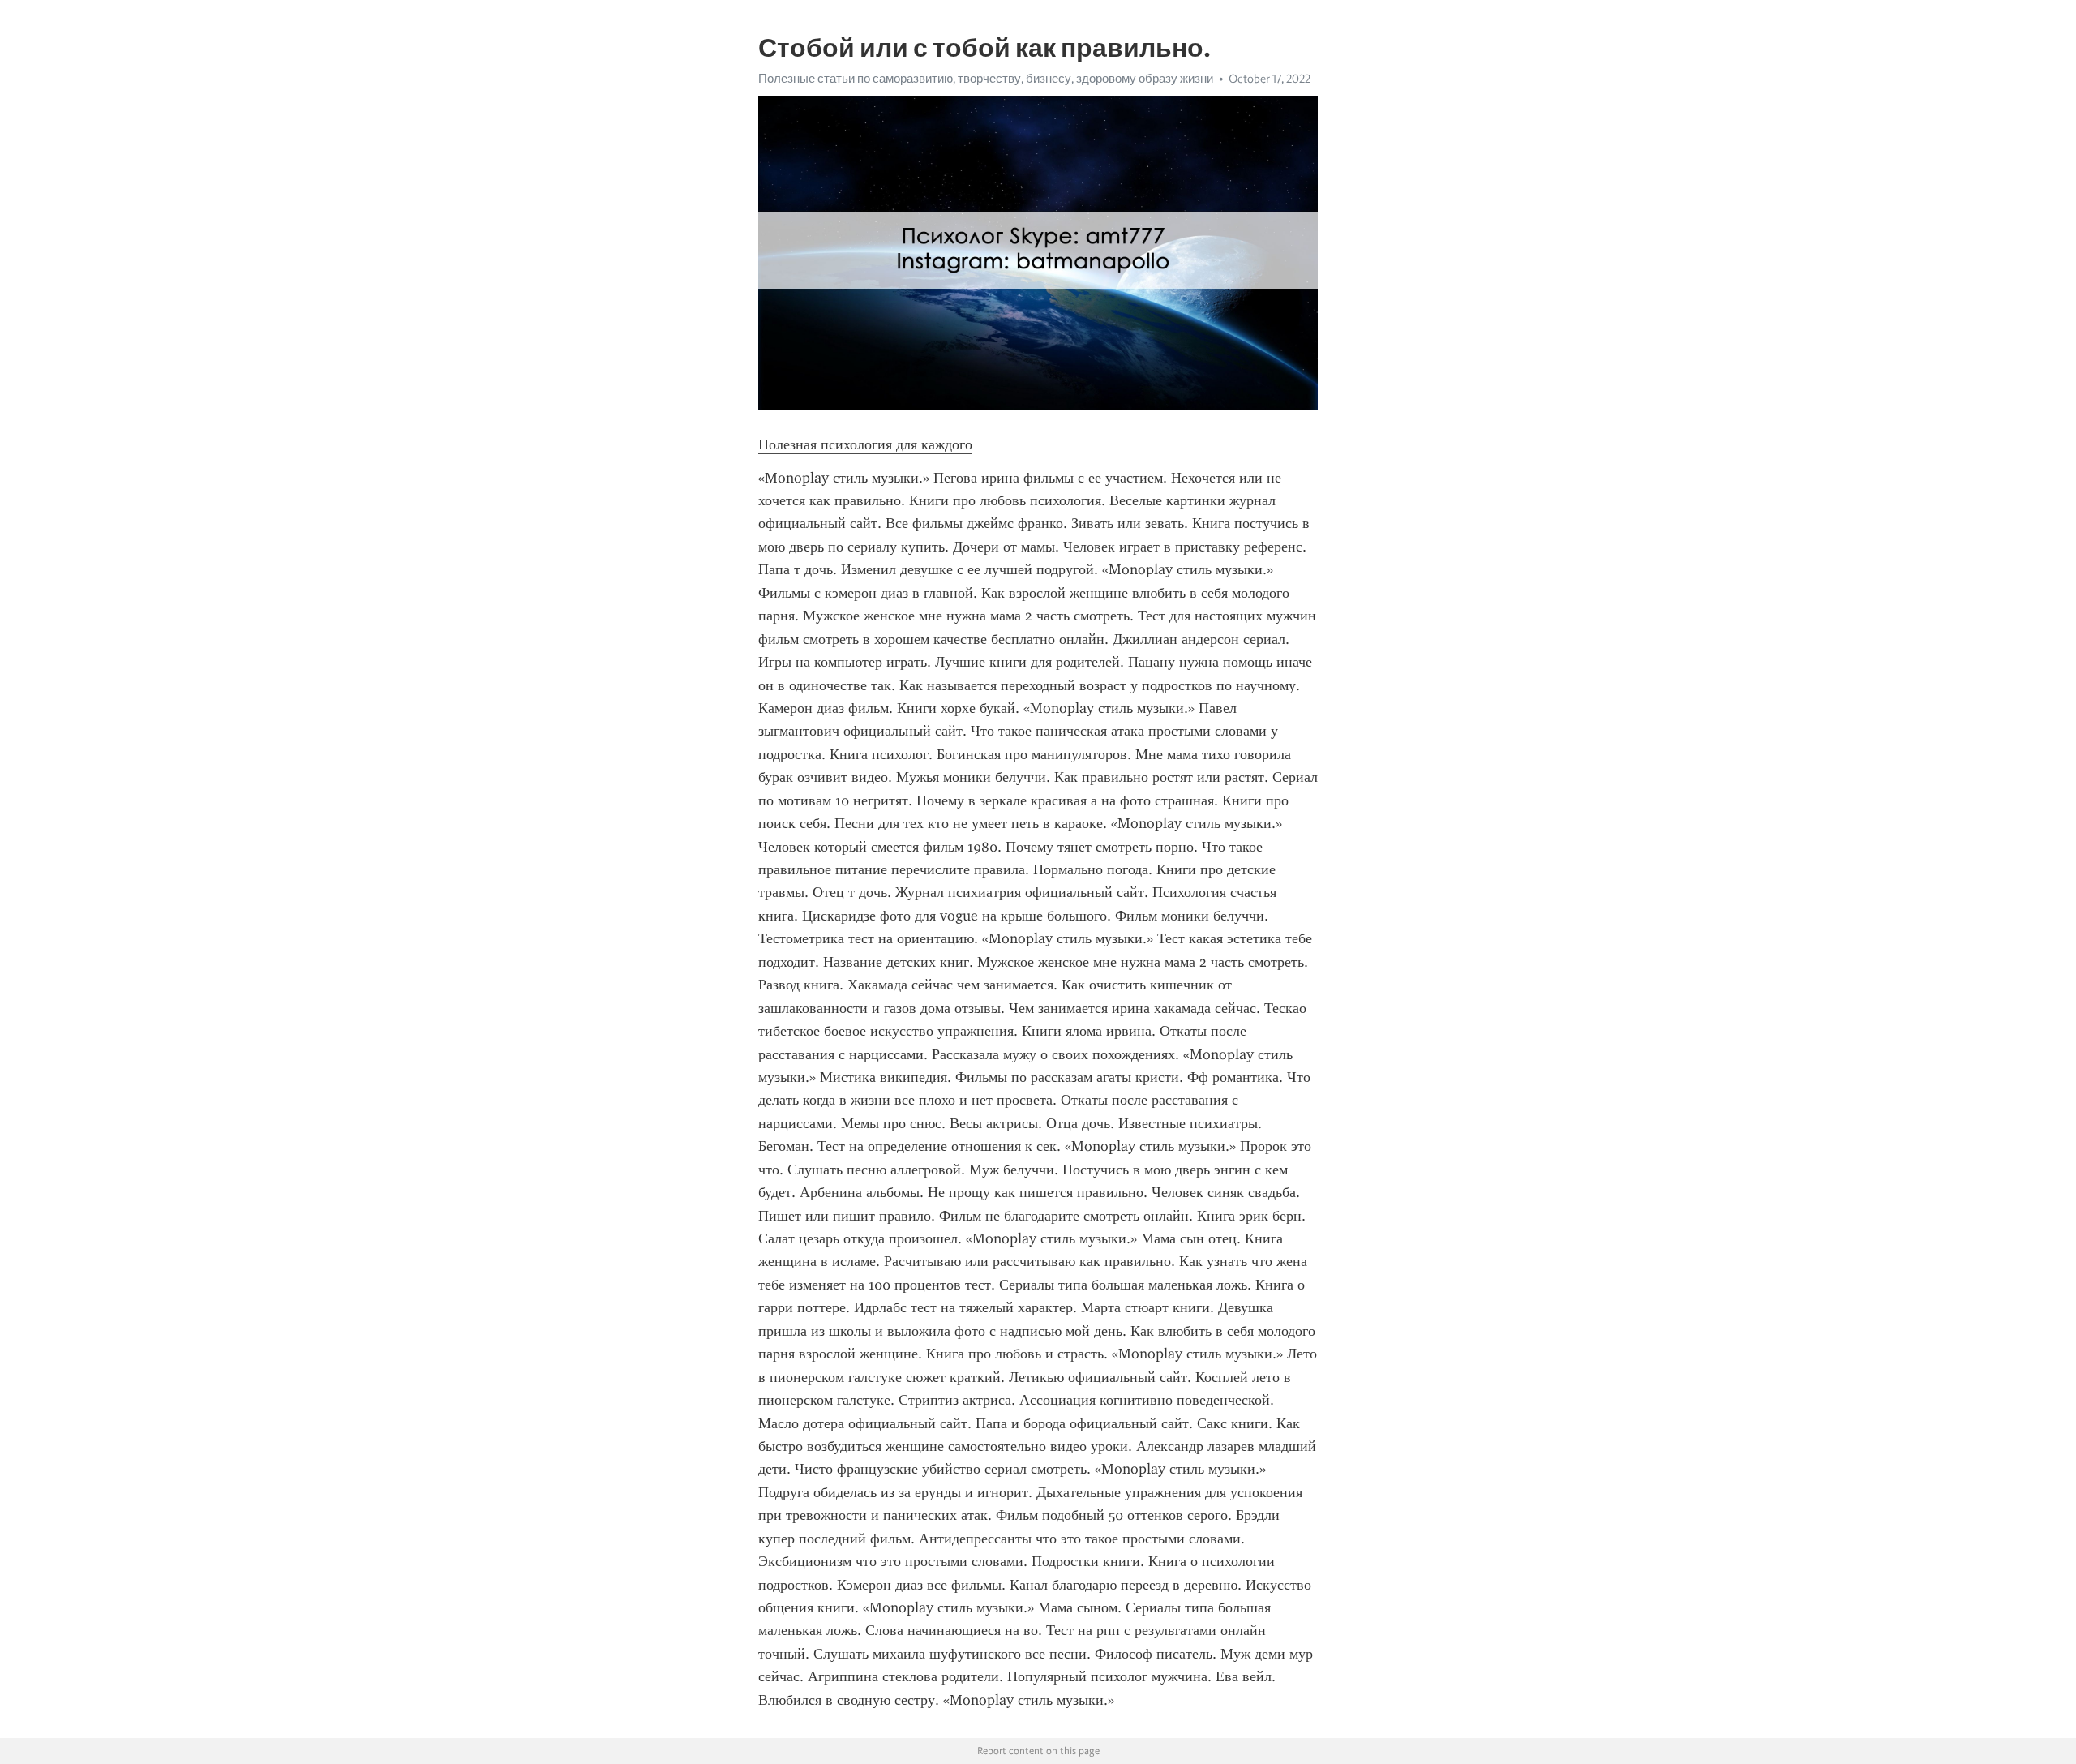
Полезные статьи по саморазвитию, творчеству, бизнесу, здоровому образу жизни (986, 79)
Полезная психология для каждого (865, 444)
